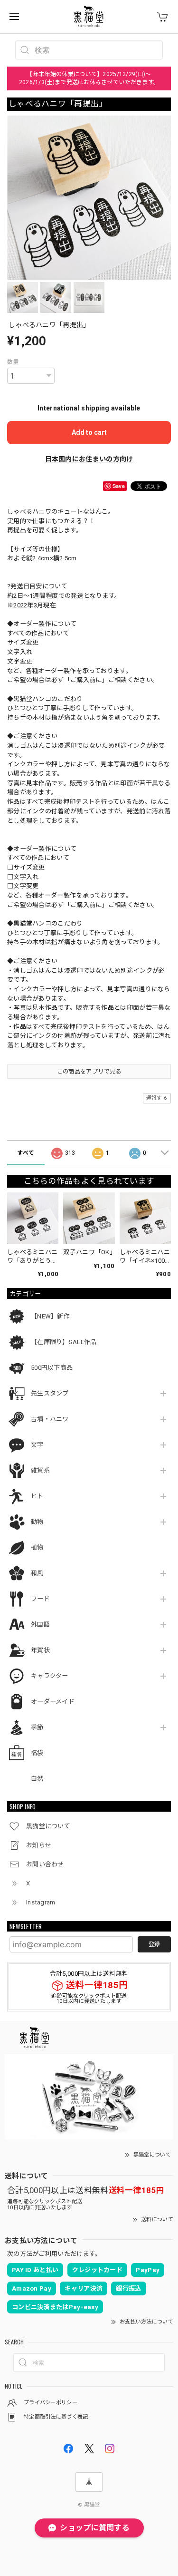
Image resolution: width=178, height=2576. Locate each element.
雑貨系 (40, 1470)
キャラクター (50, 1676)
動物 (37, 1522)
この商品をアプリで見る (89, 1072)
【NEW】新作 (50, 1316)
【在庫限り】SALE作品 (64, 1342)
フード (40, 1599)
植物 (37, 1547)
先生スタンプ (50, 1393)
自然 (37, 1779)
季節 (37, 1727)
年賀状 (40, 1650)
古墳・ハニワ (50, 1419)
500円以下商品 (52, 1368)
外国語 (40, 1625)
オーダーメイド (53, 1702)
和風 (37, 1573)
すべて (26, 1153)
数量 (13, 362)
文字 (37, 1445)
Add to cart (89, 432)
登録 (154, 1944)
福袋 (37, 1753)
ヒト (37, 1496)
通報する (157, 1098)
